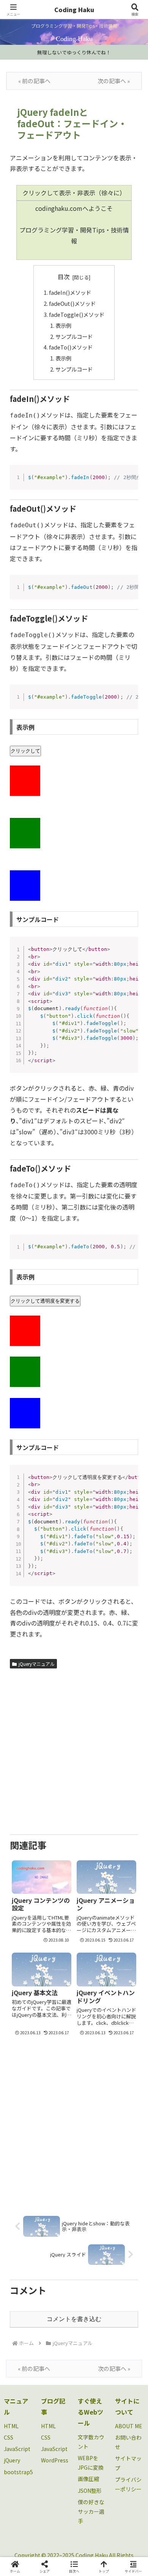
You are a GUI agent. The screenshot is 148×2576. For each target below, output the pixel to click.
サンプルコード (74, 336)
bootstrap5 (18, 2472)
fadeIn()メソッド (70, 292)
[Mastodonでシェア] (57, 2134)
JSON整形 (90, 2491)
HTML (11, 2426)
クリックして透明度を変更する (45, 1301)
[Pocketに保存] (90, 2155)
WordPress (55, 2460)
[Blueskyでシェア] (90, 2134)
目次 (64, 277)
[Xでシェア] (25, 2134)
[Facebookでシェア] (25, 2155)
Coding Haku (74, 9)
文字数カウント (91, 2442)
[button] (133, 1592)
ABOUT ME (129, 2426)
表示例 (63, 325)
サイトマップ (128, 2463)
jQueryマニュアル (37, 1664)
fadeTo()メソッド (71, 347)
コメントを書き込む (74, 2319)
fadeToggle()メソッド (77, 314)
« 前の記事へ (34, 81)
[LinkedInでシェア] (74, 2175)
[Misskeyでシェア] (123, 2134)
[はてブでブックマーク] (57, 2155)
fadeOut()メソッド (72, 303)
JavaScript (17, 2449)
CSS (9, 2437)
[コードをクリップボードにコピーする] (129, 481)
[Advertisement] (74, 1750)
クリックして (25, 751)
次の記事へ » (114, 81)
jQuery (12, 2460)
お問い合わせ (128, 2442)
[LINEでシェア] (123, 2155)
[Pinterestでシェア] (41, 2175)
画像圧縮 (88, 2479)
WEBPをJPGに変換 (91, 2463)
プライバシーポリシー (128, 2484)
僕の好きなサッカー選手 (91, 2511)
